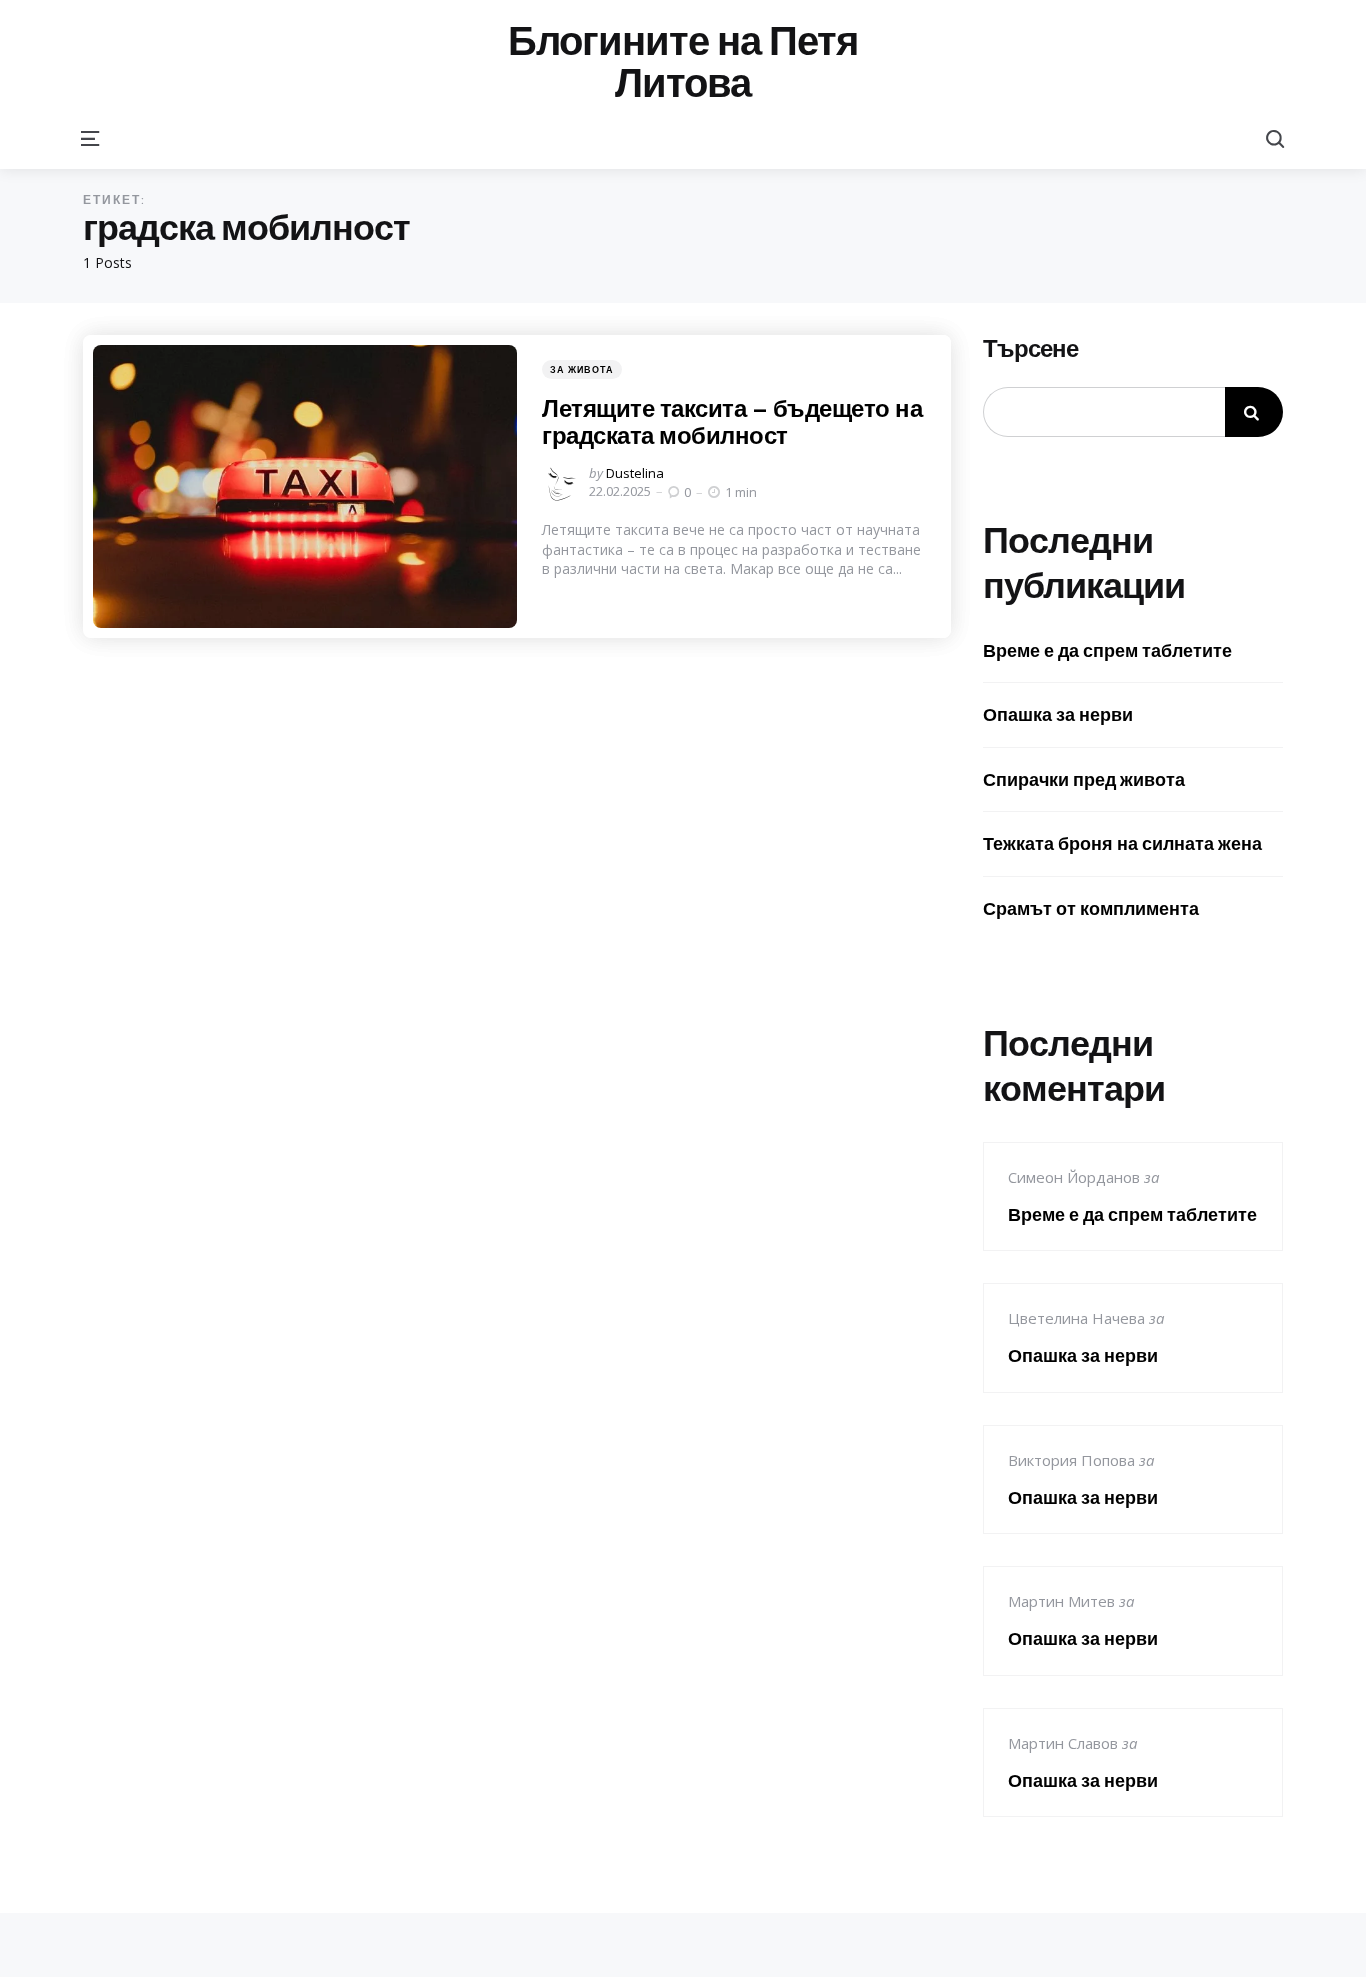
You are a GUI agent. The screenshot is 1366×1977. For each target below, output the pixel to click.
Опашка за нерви (1058, 714)
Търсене (1030, 349)
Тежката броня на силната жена (1122, 843)
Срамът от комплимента (1091, 908)
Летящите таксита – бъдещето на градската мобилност (732, 421)
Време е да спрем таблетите (1107, 650)
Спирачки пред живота (1084, 779)
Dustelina (635, 473)
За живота (582, 369)
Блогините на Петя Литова (683, 62)
